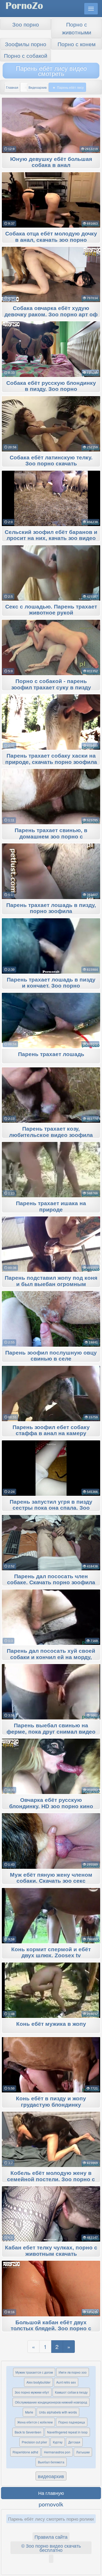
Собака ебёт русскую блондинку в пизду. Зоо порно (51, 386)
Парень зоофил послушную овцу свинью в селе (51, 1356)
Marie (29, 2412)
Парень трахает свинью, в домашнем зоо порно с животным (51, 837)
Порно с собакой (26, 55)
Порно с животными (77, 28)
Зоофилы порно (26, 44)
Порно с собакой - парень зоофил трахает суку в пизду (51, 684)
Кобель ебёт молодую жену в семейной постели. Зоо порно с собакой (51, 2179)
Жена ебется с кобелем (35, 2422)
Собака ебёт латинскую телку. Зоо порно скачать (51, 461)
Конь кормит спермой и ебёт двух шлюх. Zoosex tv (51, 1953)
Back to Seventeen (28, 2432)
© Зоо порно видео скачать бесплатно (51, 2548)
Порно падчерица (72, 2422)
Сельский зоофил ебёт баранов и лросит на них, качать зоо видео (51, 535)
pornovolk (51, 2504)
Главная (12, 87)
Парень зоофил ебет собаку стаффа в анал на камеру (51, 1430)
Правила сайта (51, 2537)
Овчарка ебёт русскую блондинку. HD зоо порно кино (51, 1803)
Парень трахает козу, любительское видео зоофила (51, 1132)
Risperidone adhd (25, 2452)
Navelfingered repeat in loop (67, 2432)
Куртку (58, 2442)
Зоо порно (26, 24)
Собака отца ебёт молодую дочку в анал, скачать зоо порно (51, 237)
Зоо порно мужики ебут (32, 2392)
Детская (74, 2442)
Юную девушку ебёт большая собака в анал (51, 162)
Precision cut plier (34, 2442)
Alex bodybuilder (38, 2382)
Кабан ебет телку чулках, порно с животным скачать (51, 2251)
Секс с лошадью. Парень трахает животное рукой (51, 610)
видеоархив (51, 2476)
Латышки (83, 2452)
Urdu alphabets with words (58, 2412)
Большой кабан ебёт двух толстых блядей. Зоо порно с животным (51, 2329)
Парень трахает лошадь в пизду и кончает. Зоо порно (51, 983)
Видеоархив (38, 87)
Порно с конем (76, 44)
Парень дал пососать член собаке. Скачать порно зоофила (51, 1580)
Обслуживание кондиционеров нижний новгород (51, 2402)
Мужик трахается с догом (34, 2372)
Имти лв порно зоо (73, 2372)
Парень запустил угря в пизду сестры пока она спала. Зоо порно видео (51, 1508)
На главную (51, 2493)
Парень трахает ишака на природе (51, 1206)
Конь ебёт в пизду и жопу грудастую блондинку (51, 2102)
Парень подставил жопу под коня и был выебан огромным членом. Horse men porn (51, 1284)
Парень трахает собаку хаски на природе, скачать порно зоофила (51, 759)
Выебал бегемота (51, 2462)
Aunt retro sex (66, 2382)
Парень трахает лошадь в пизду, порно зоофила (51, 908)
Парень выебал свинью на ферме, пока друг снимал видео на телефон (51, 1732)
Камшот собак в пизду (71, 2392)
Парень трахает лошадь (51, 1054)
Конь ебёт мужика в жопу (51, 2024)
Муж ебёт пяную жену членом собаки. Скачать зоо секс (51, 1878)
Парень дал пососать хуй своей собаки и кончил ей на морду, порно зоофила (51, 1657)
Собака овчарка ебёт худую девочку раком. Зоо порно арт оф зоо (51, 314)
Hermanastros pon (57, 2452)
